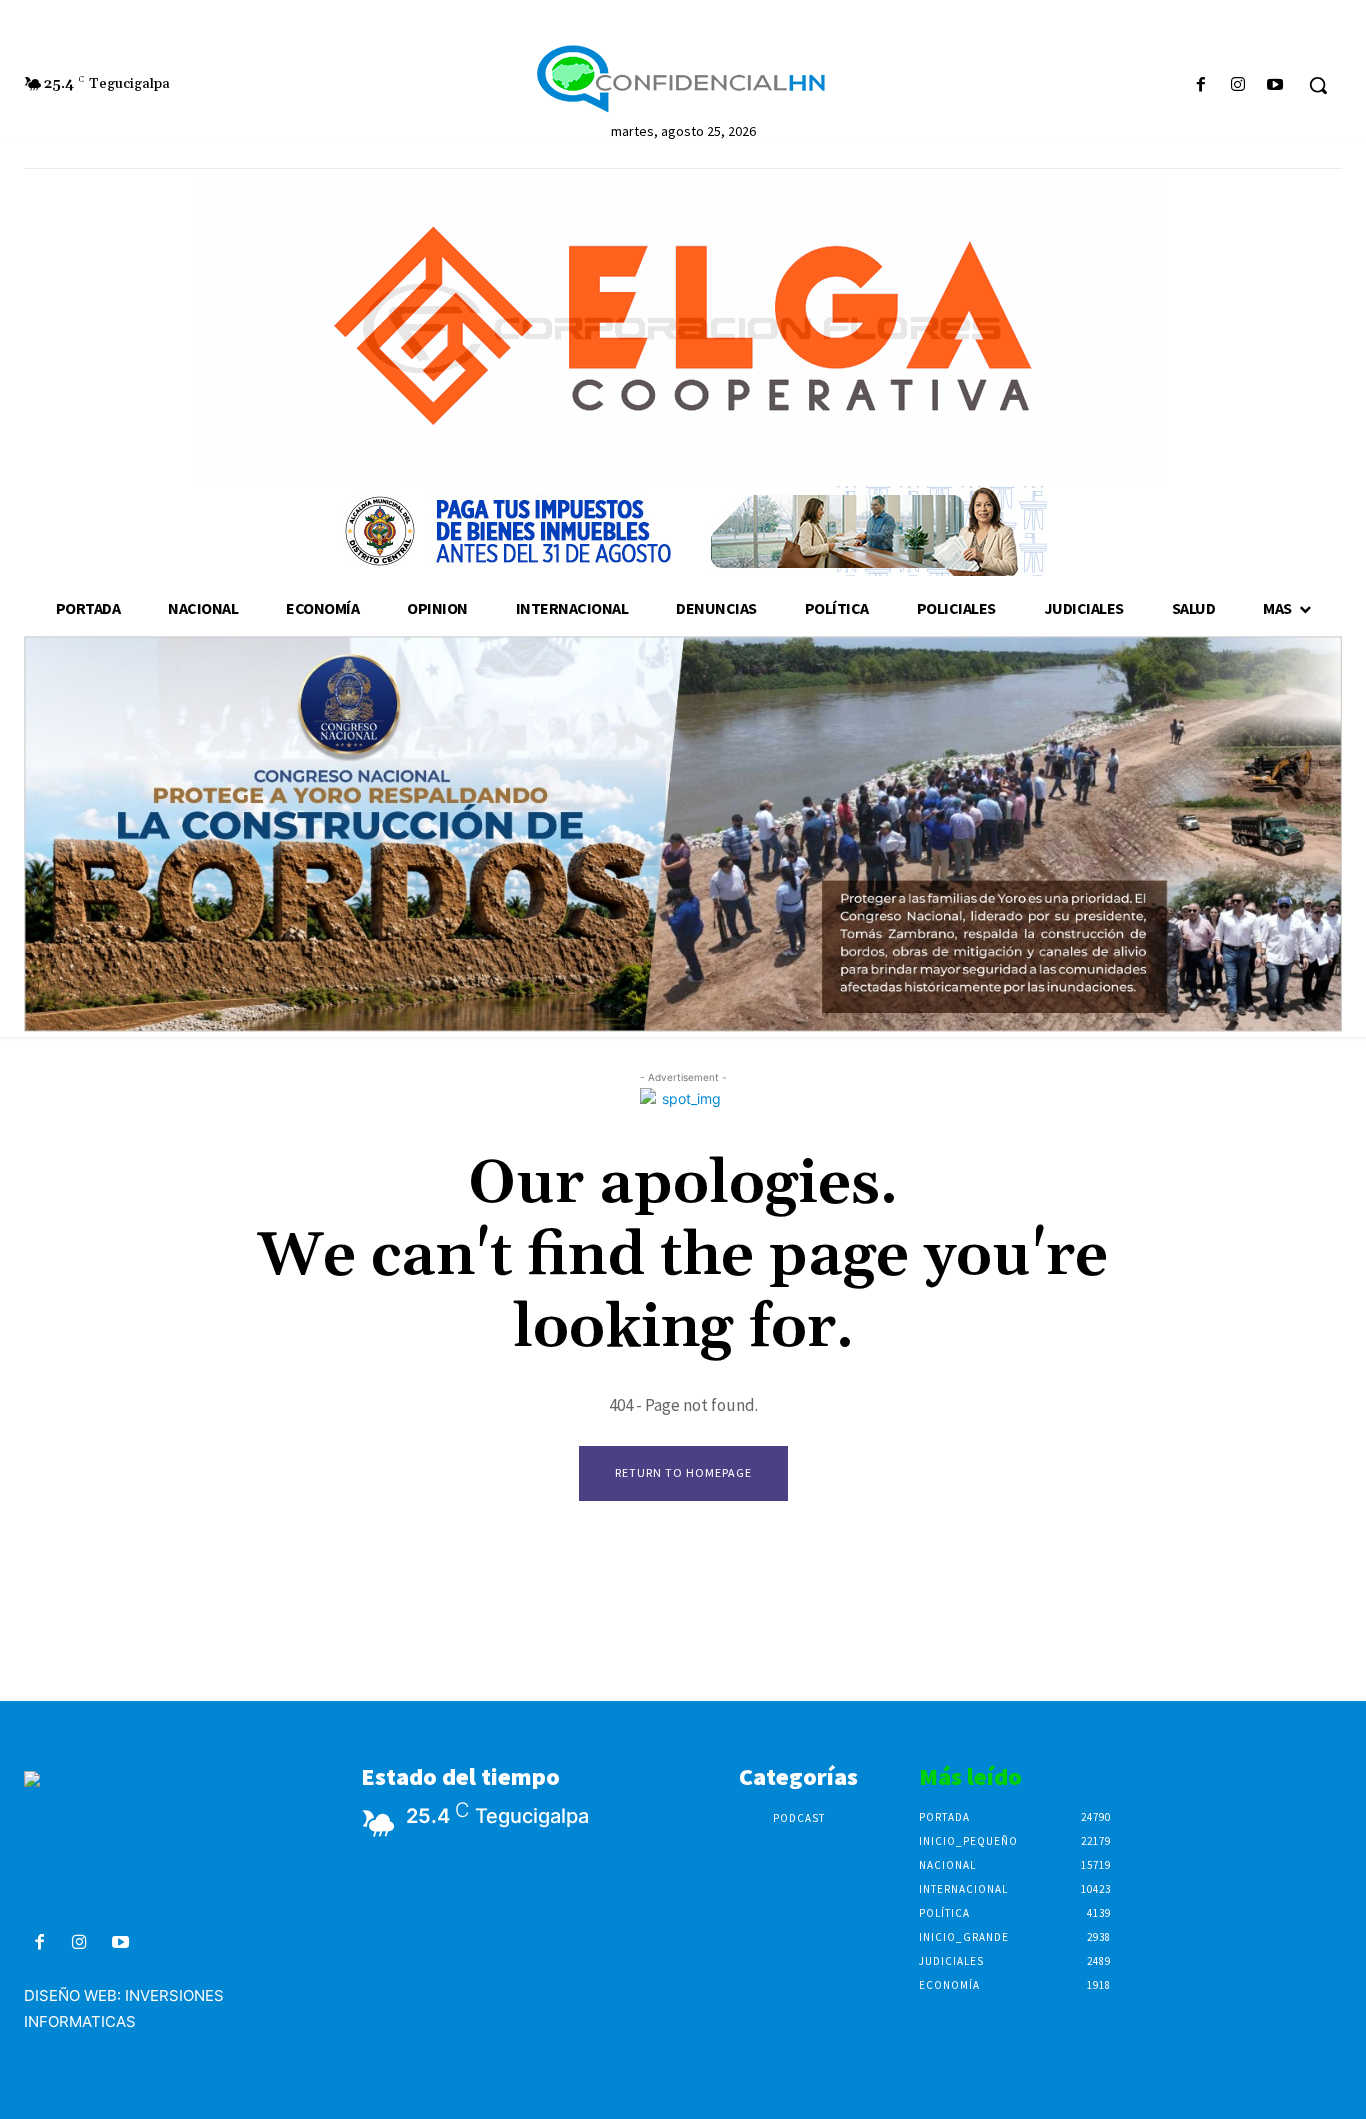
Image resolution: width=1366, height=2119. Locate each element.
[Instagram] (1238, 85)
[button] (1318, 85)
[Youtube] (1275, 85)
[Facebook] (1200, 85)
